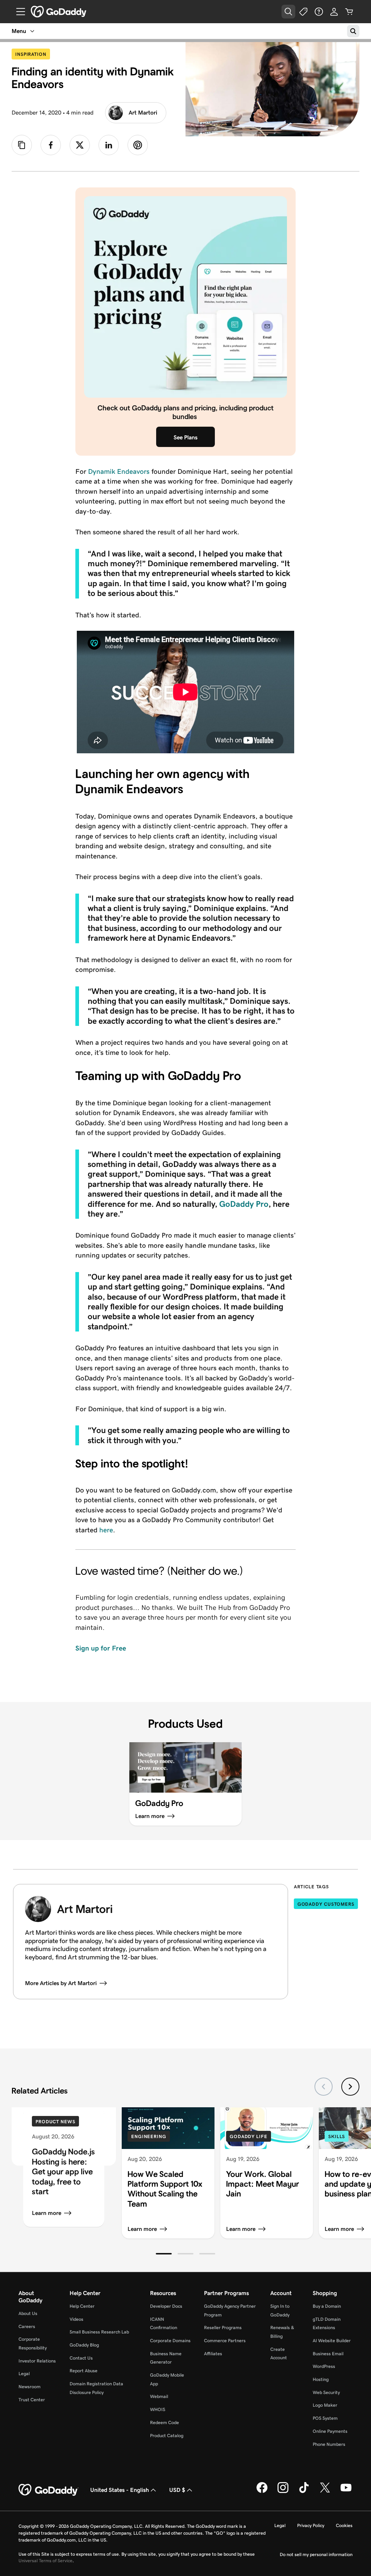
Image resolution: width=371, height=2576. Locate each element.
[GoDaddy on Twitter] (325, 2492)
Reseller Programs (223, 2327)
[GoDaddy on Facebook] (262, 2492)
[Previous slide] (324, 2087)
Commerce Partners (225, 2341)
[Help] (319, 12)
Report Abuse (84, 2371)
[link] (51, 145)
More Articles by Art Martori (61, 1983)
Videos (76, 2319)
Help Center (82, 2306)
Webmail (159, 2396)
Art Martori (143, 113)
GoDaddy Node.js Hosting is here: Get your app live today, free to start (63, 2171)
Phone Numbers (329, 2444)
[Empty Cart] (349, 12)
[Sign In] (334, 12)
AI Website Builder (332, 2341)
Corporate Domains (170, 2341)
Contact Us (81, 2358)
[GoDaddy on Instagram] (283, 2492)
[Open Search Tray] (288, 12)
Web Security (326, 2392)
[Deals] (304, 12)
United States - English (120, 2490)
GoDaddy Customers (326, 1904)
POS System (325, 2418)
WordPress (324, 2366)
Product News (55, 2122)
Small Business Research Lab (99, 2332)
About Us (28, 2313)
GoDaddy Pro (244, 1204)
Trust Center (32, 2400)
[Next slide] (350, 2087)
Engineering (149, 2136)
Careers (27, 2326)
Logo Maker (325, 2405)
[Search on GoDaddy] (353, 31)
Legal (24, 2374)
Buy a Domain (327, 2306)
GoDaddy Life (249, 2136)
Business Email (328, 2354)
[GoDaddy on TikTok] (304, 2492)
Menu (19, 31)
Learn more (47, 2213)
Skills (337, 2136)
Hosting (321, 2379)
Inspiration (33, 54)
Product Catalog (167, 2436)
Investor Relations (37, 2361)
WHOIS (158, 2409)
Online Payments (330, 2431)
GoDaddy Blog (84, 2345)
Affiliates (213, 2354)
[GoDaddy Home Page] (49, 2490)
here (106, 1530)
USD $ (177, 2490)
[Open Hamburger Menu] (18, 12)
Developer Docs (166, 2306)
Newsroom (30, 2387)
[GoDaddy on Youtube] (346, 2492)
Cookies (344, 2525)
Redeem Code (164, 2422)
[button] (164, 2254)
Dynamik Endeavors (119, 471)
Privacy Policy (311, 2525)
